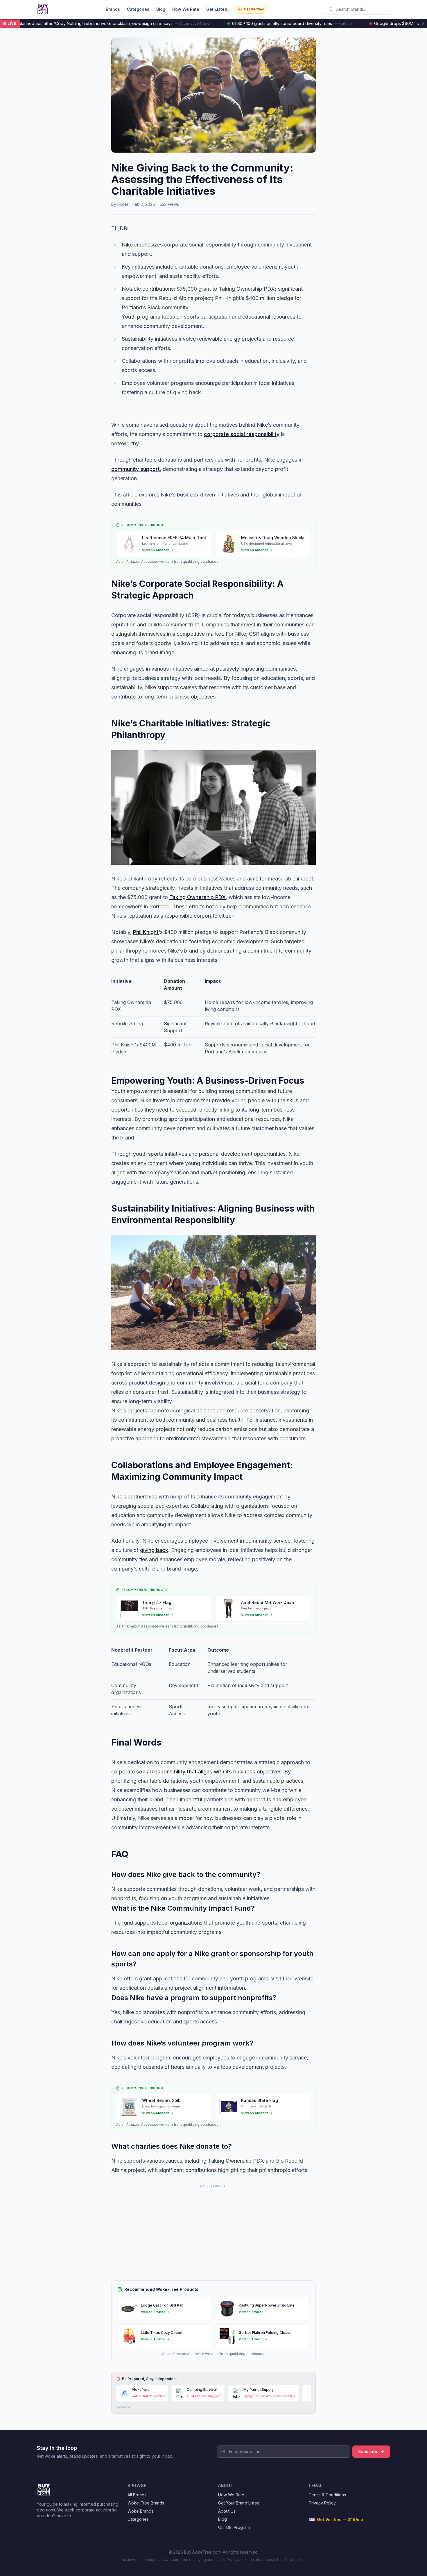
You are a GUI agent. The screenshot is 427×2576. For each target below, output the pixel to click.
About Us (227, 2511)
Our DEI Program (234, 2527)
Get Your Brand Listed (239, 2503)
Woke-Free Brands (146, 2503)
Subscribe (368, 2451)
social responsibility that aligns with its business (196, 1772)
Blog (161, 9)
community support (136, 469)
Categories (138, 9)
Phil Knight (146, 932)
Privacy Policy (322, 2503)
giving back (154, 1550)
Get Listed (217, 9)
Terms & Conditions (327, 2495)
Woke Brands (140, 2511)
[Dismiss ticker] (423, 24)
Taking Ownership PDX (198, 897)
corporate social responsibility (242, 434)
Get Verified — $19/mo (340, 2519)
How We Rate (186, 9)
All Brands (137, 2495)
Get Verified (254, 9)
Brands (113, 9)
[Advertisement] (214, 2230)
